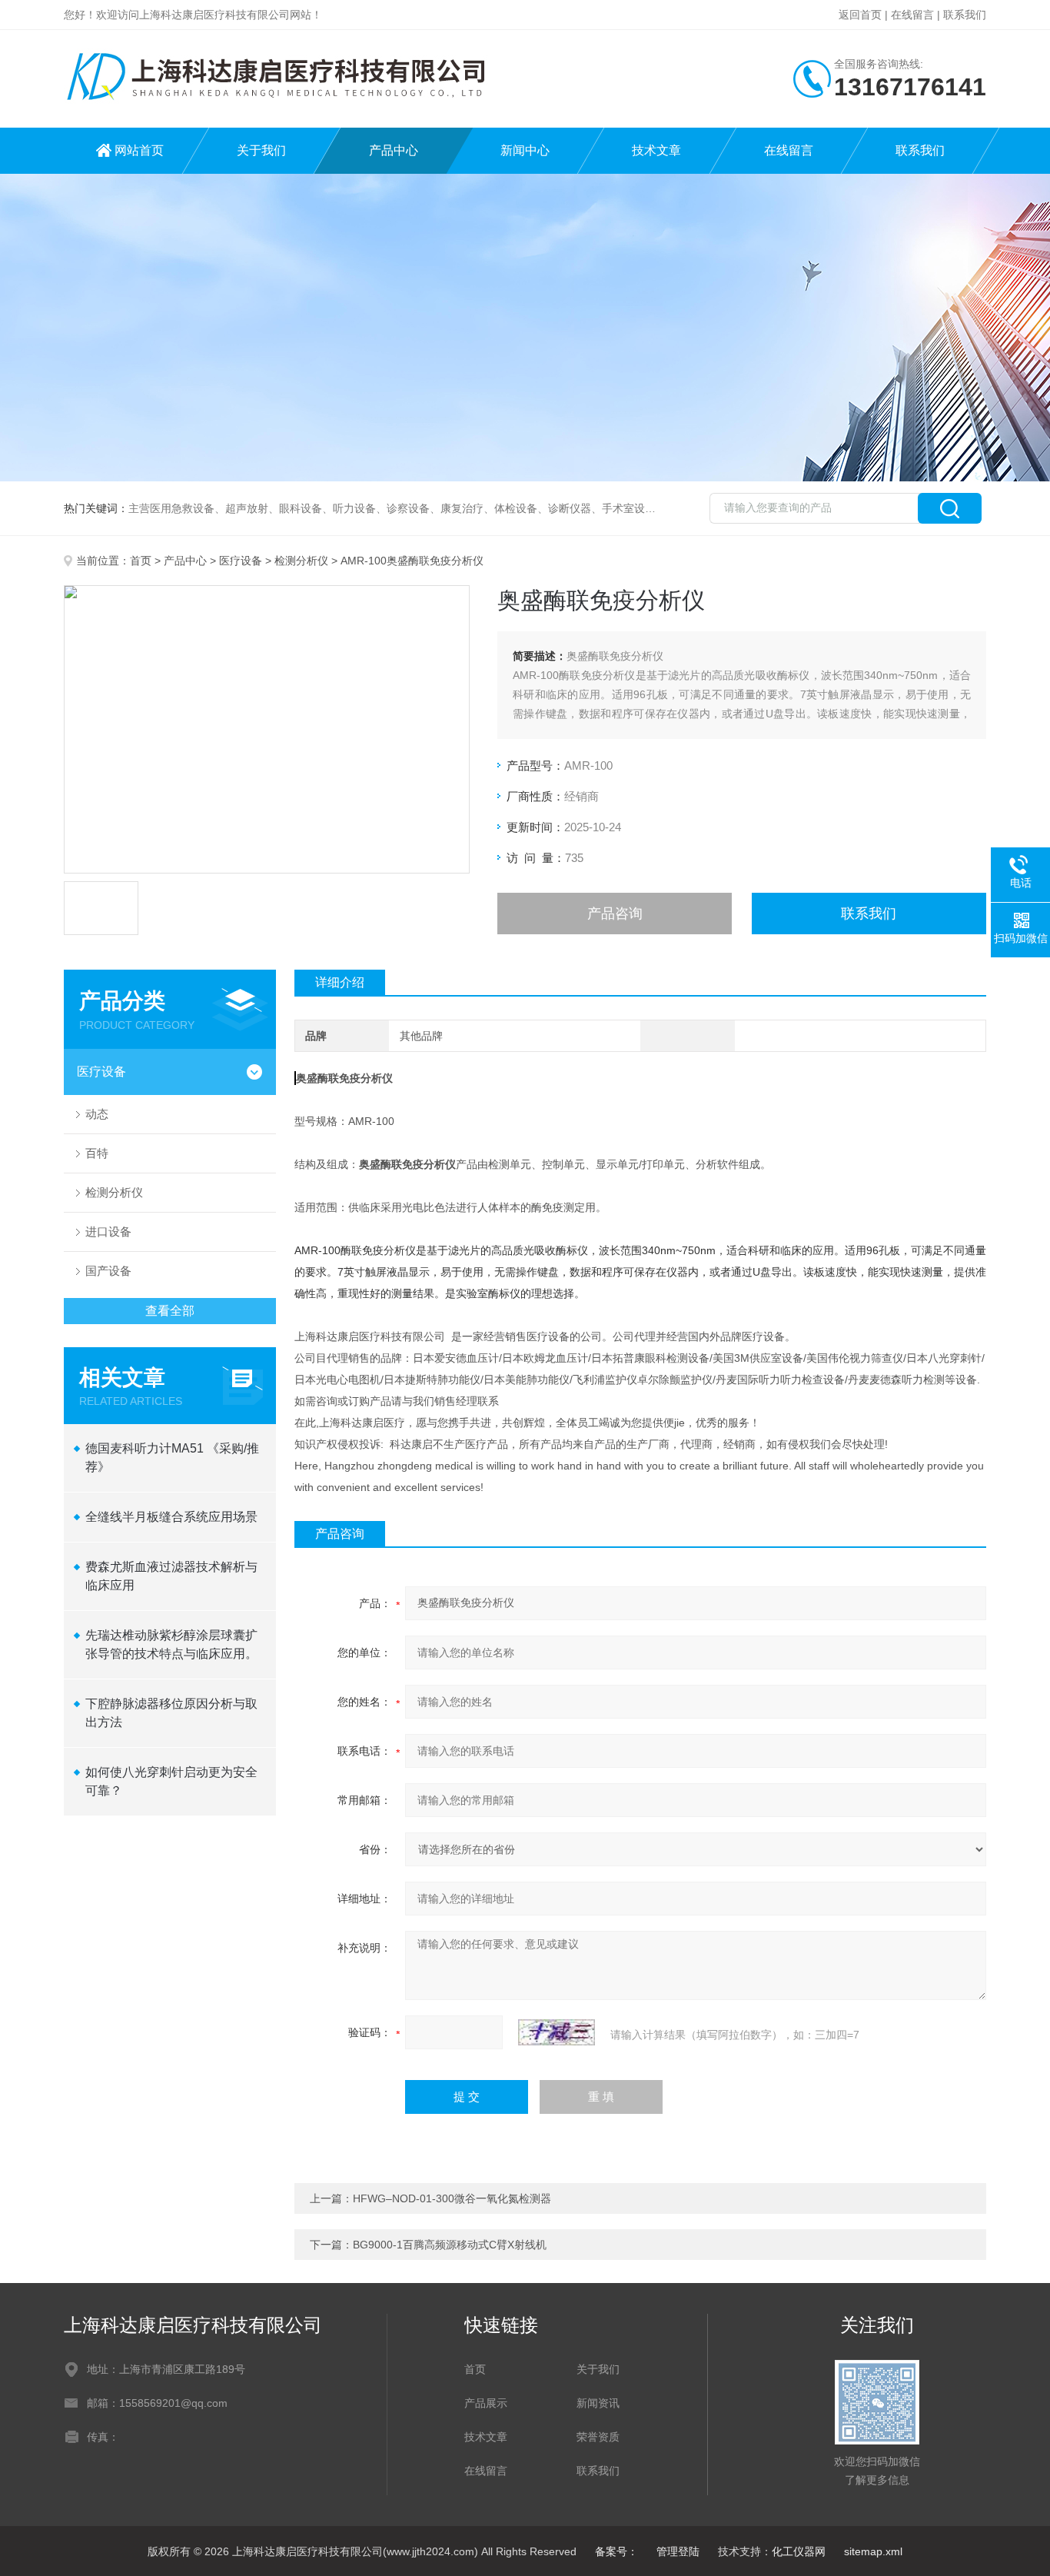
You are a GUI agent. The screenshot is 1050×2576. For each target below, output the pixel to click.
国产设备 (108, 1271)
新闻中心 (525, 150)
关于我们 (261, 150)
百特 (97, 1153)
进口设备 (108, 1231)
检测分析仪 (301, 561)
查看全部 (170, 1311)
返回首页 (860, 15)
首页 (141, 561)
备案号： (616, 2551)
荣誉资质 (598, 2437)
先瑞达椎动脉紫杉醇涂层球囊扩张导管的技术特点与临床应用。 (171, 1644)
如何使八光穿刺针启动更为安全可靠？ (171, 1781)
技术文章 (656, 150)
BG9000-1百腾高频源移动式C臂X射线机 (450, 2245)
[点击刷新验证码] (557, 2032)
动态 (97, 1114)
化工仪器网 (799, 2551)
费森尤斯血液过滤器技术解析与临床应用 (171, 1576)
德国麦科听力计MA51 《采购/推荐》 (172, 1458)
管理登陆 (678, 2551)
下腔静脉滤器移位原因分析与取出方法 (171, 1713)
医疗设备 (241, 561)
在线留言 (912, 15)
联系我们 (965, 15)
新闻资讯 (598, 2403)
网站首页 (139, 150)
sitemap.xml (873, 2551)
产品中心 (394, 150)
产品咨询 (615, 914)
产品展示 (486, 2403)
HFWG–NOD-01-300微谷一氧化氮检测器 (452, 2198)
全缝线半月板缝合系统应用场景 (171, 1517)
